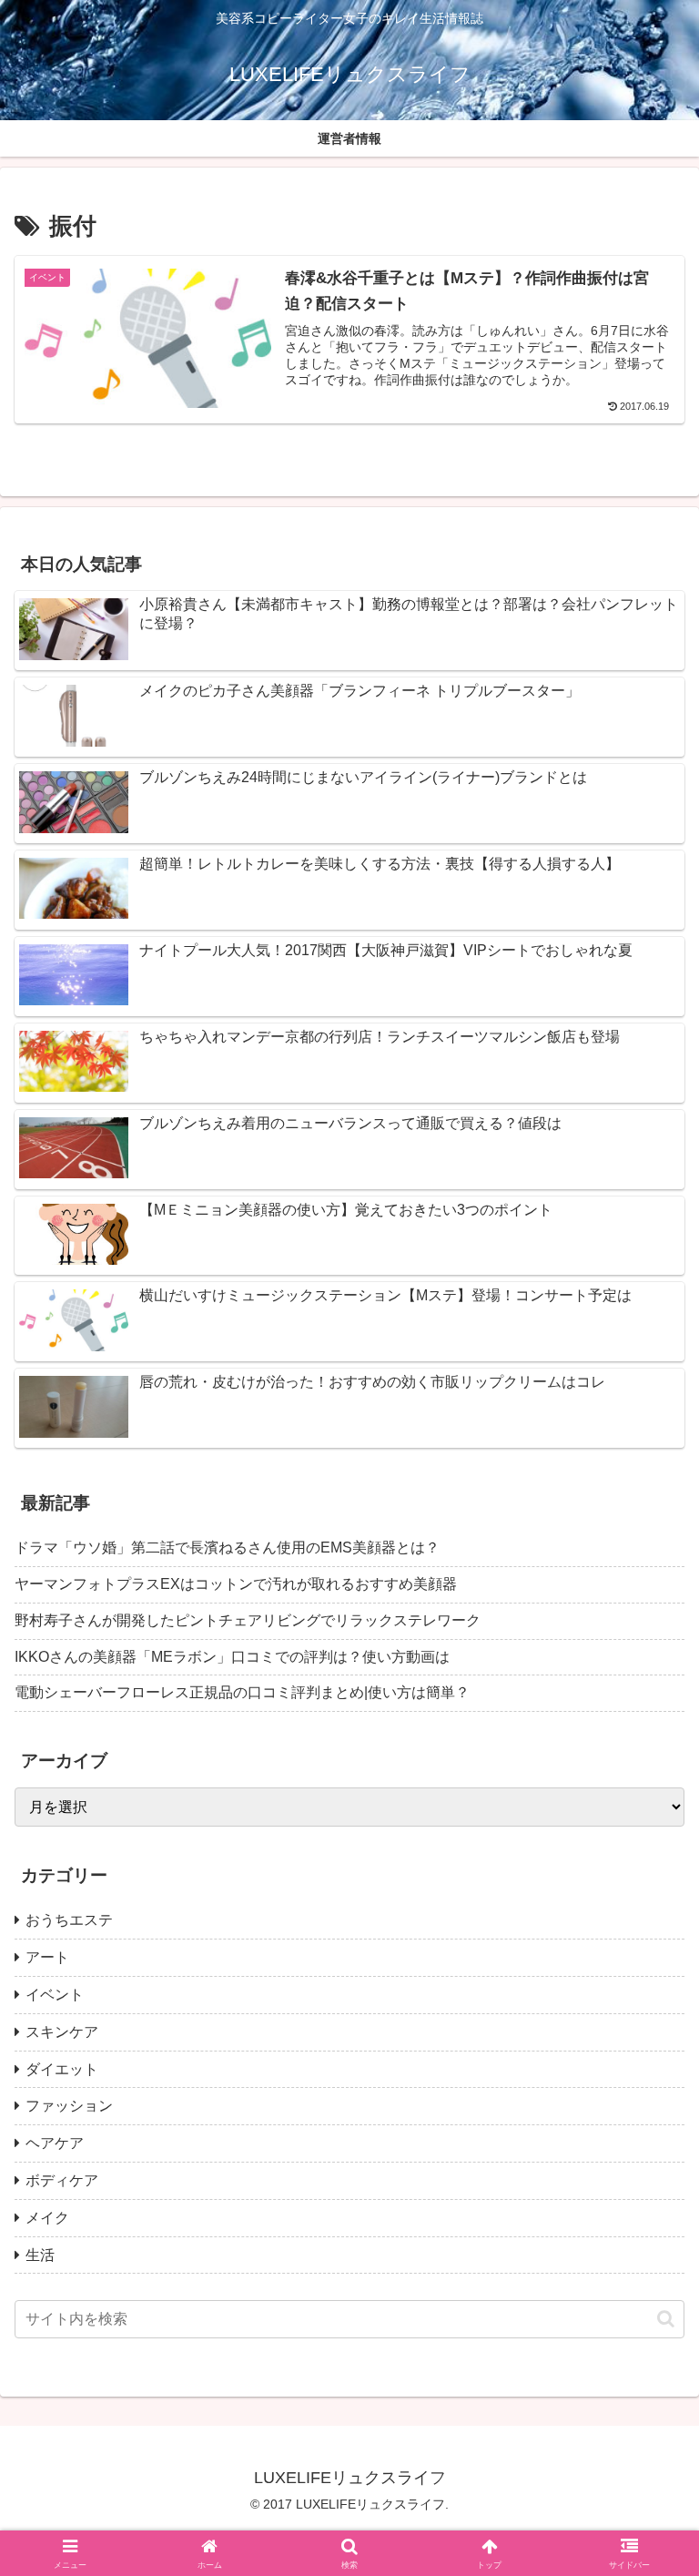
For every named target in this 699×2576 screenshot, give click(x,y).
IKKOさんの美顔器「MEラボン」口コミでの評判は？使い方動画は (232, 1657)
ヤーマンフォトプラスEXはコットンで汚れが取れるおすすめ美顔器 (236, 1584)
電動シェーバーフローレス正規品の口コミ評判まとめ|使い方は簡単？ (242, 1692)
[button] (666, 2319)
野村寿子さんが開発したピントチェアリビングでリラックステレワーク (248, 1620)
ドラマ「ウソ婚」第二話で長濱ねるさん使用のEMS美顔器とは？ (227, 1548)
